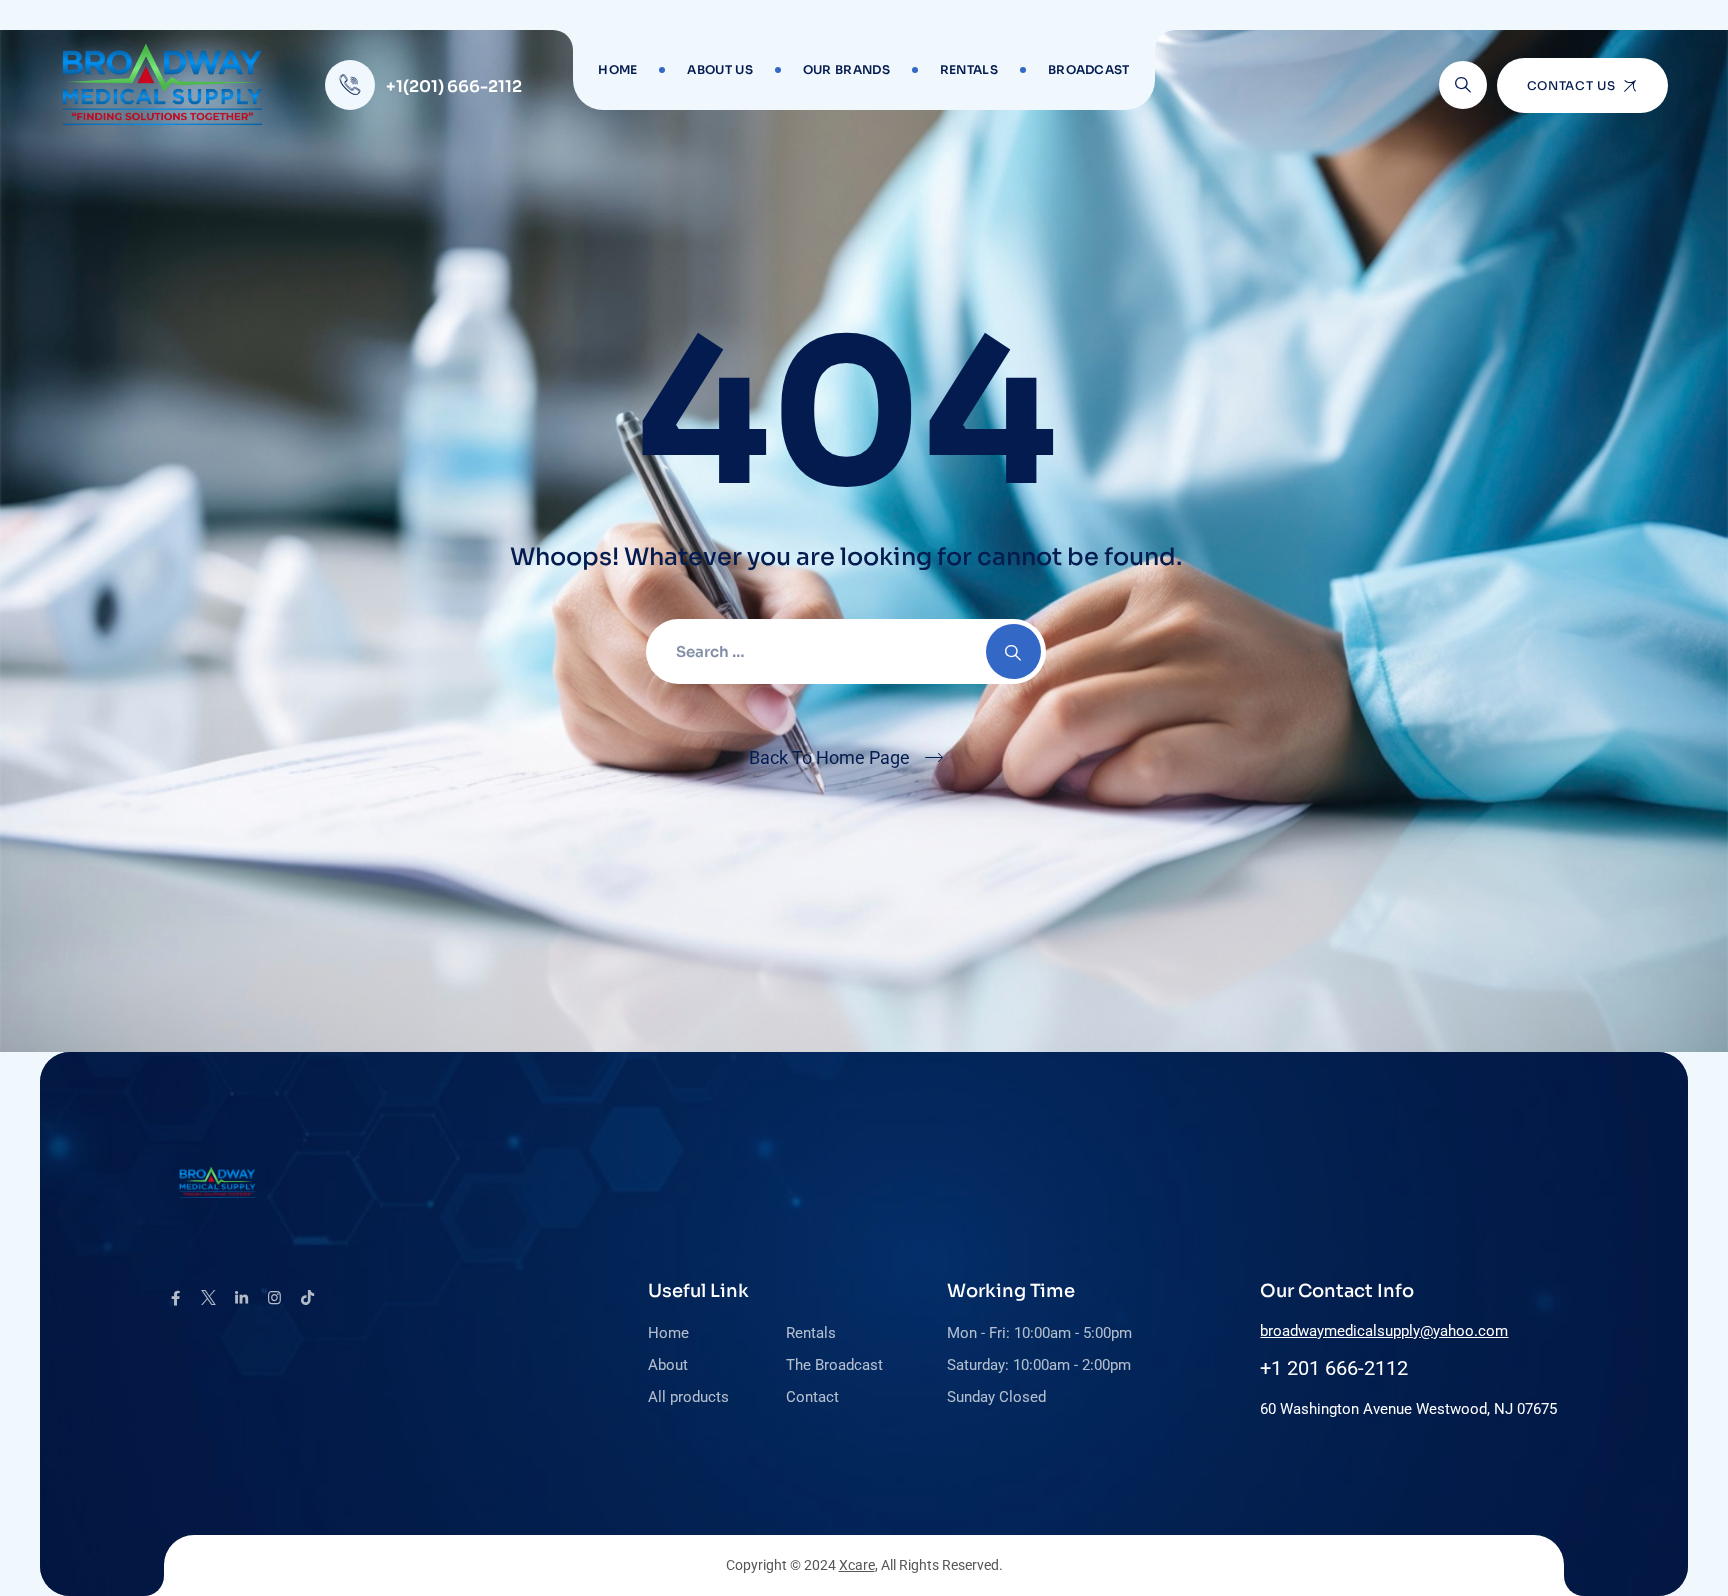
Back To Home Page (829, 757)
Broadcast (1089, 69)
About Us (719, 69)
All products (688, 1397)
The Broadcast (834, 1365)
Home (617, 69)
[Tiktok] (307, 1298)
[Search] (1463, 85)
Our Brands (846, 69)
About (668, 1365)
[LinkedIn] (241, 1298)
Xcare (857, 1565)
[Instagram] (274, 1298)
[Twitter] (208, 1298)
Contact (812, 1397)
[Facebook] (175, 1298)
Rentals (969, 69)
